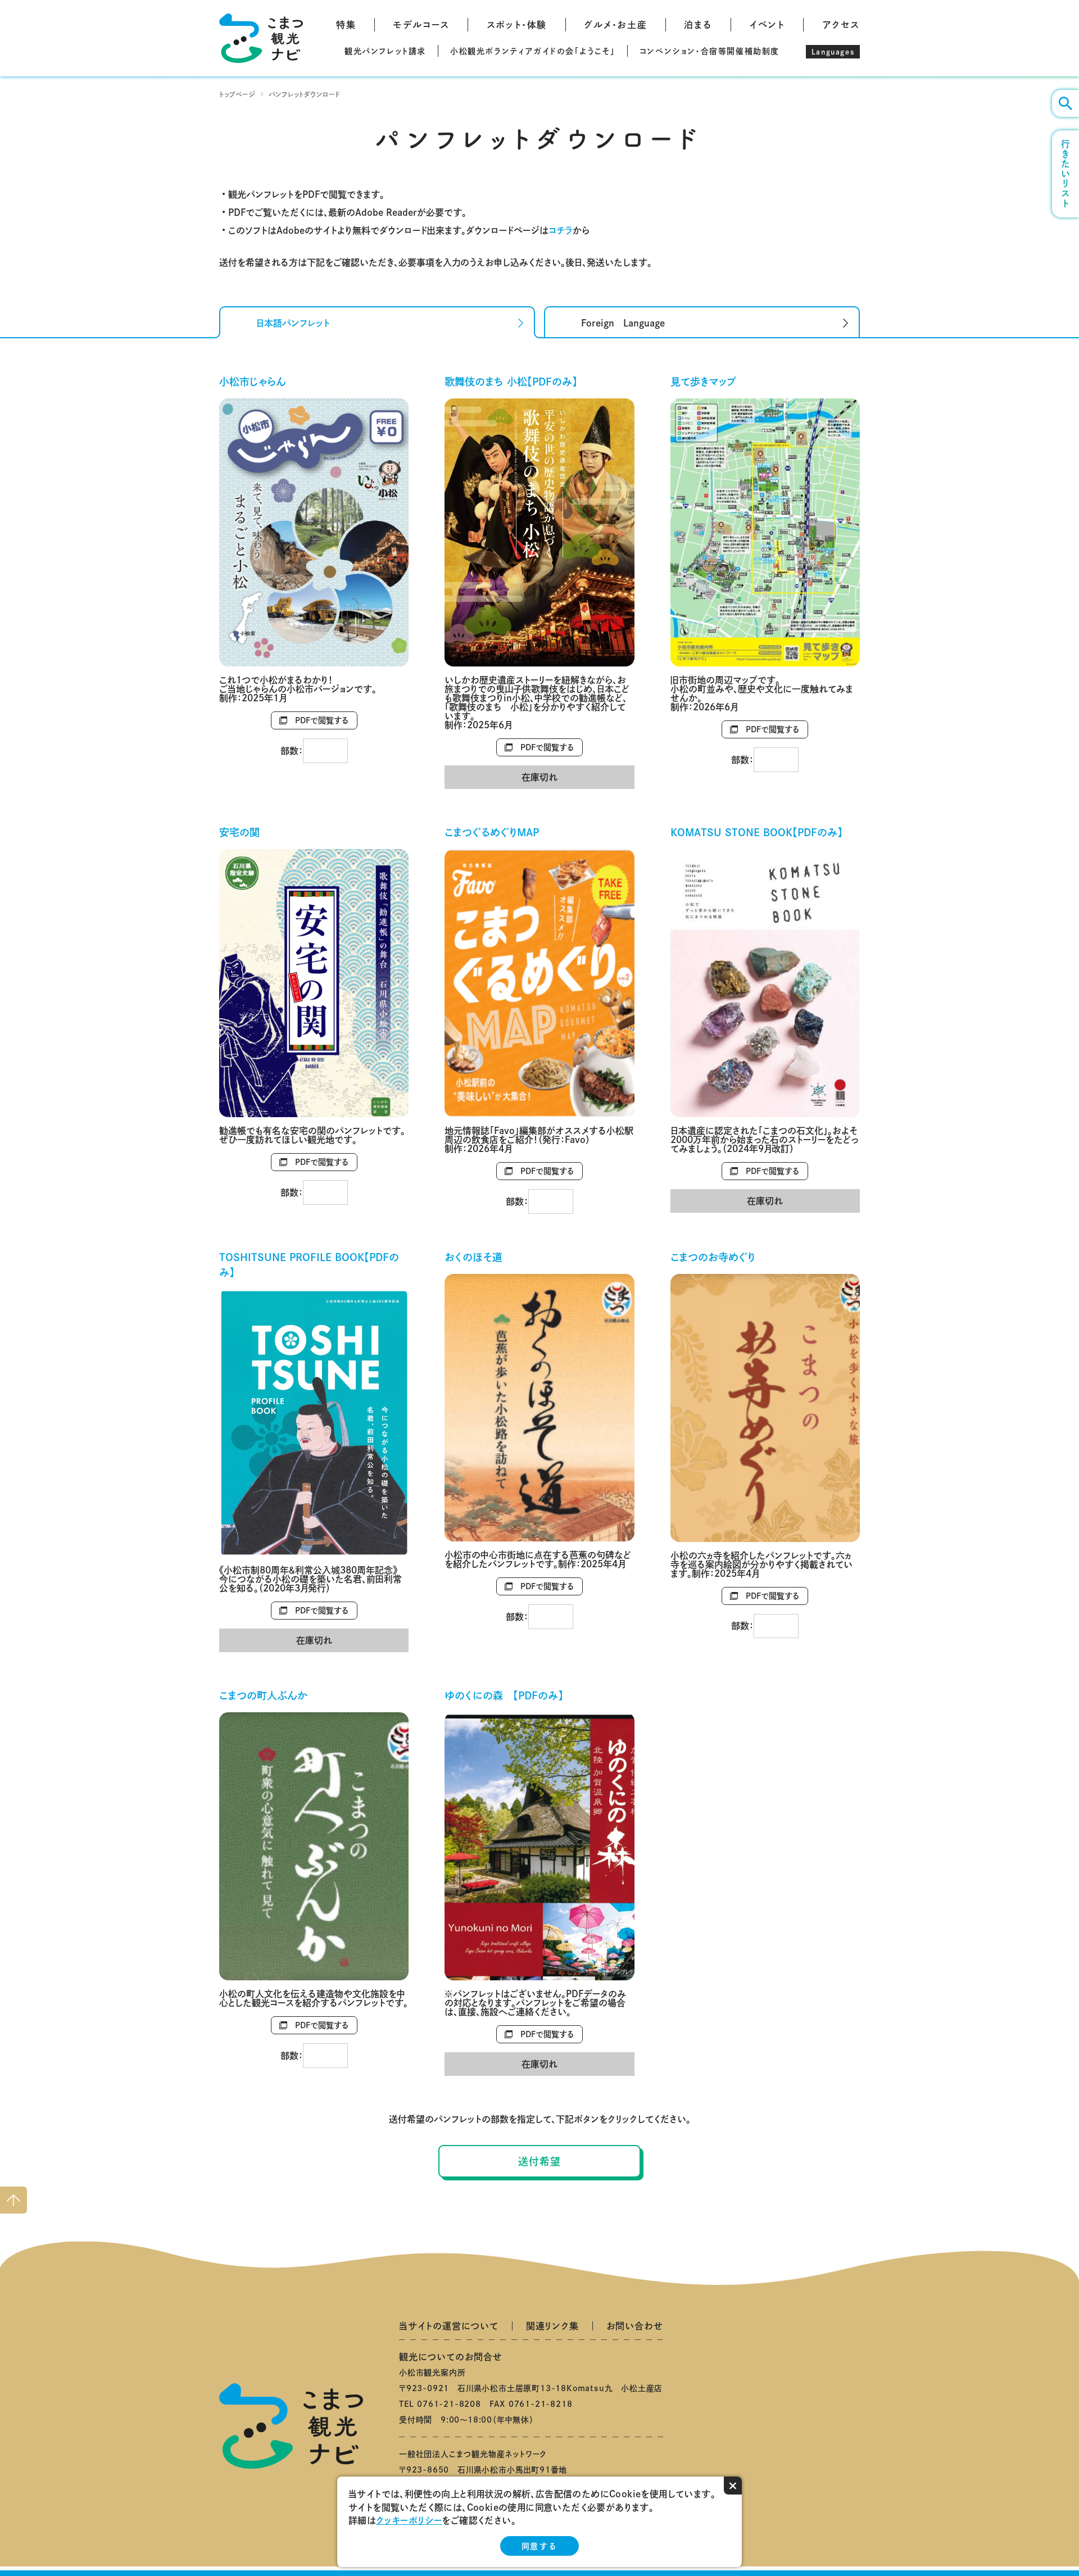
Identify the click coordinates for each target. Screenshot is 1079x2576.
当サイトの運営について (449, 2326)
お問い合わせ (635, 2326)
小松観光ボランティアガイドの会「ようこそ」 (533, 51)
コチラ (561, 230)
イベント (767, 25)
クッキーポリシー (409, 2520)
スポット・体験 (517, 25)
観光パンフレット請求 (385, 51)
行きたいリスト (1066, 174)
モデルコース (421, 25)
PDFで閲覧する (322, 720)
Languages (833, 52)
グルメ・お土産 (615, 25)
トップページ (237, 94)
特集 (346, 25)
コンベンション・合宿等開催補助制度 (709, 51)
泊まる (698, 25)
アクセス (841, 25)
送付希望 (539, 2161)
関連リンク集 (552, 2326)
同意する (539, 2546)
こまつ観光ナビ (261, 38)
